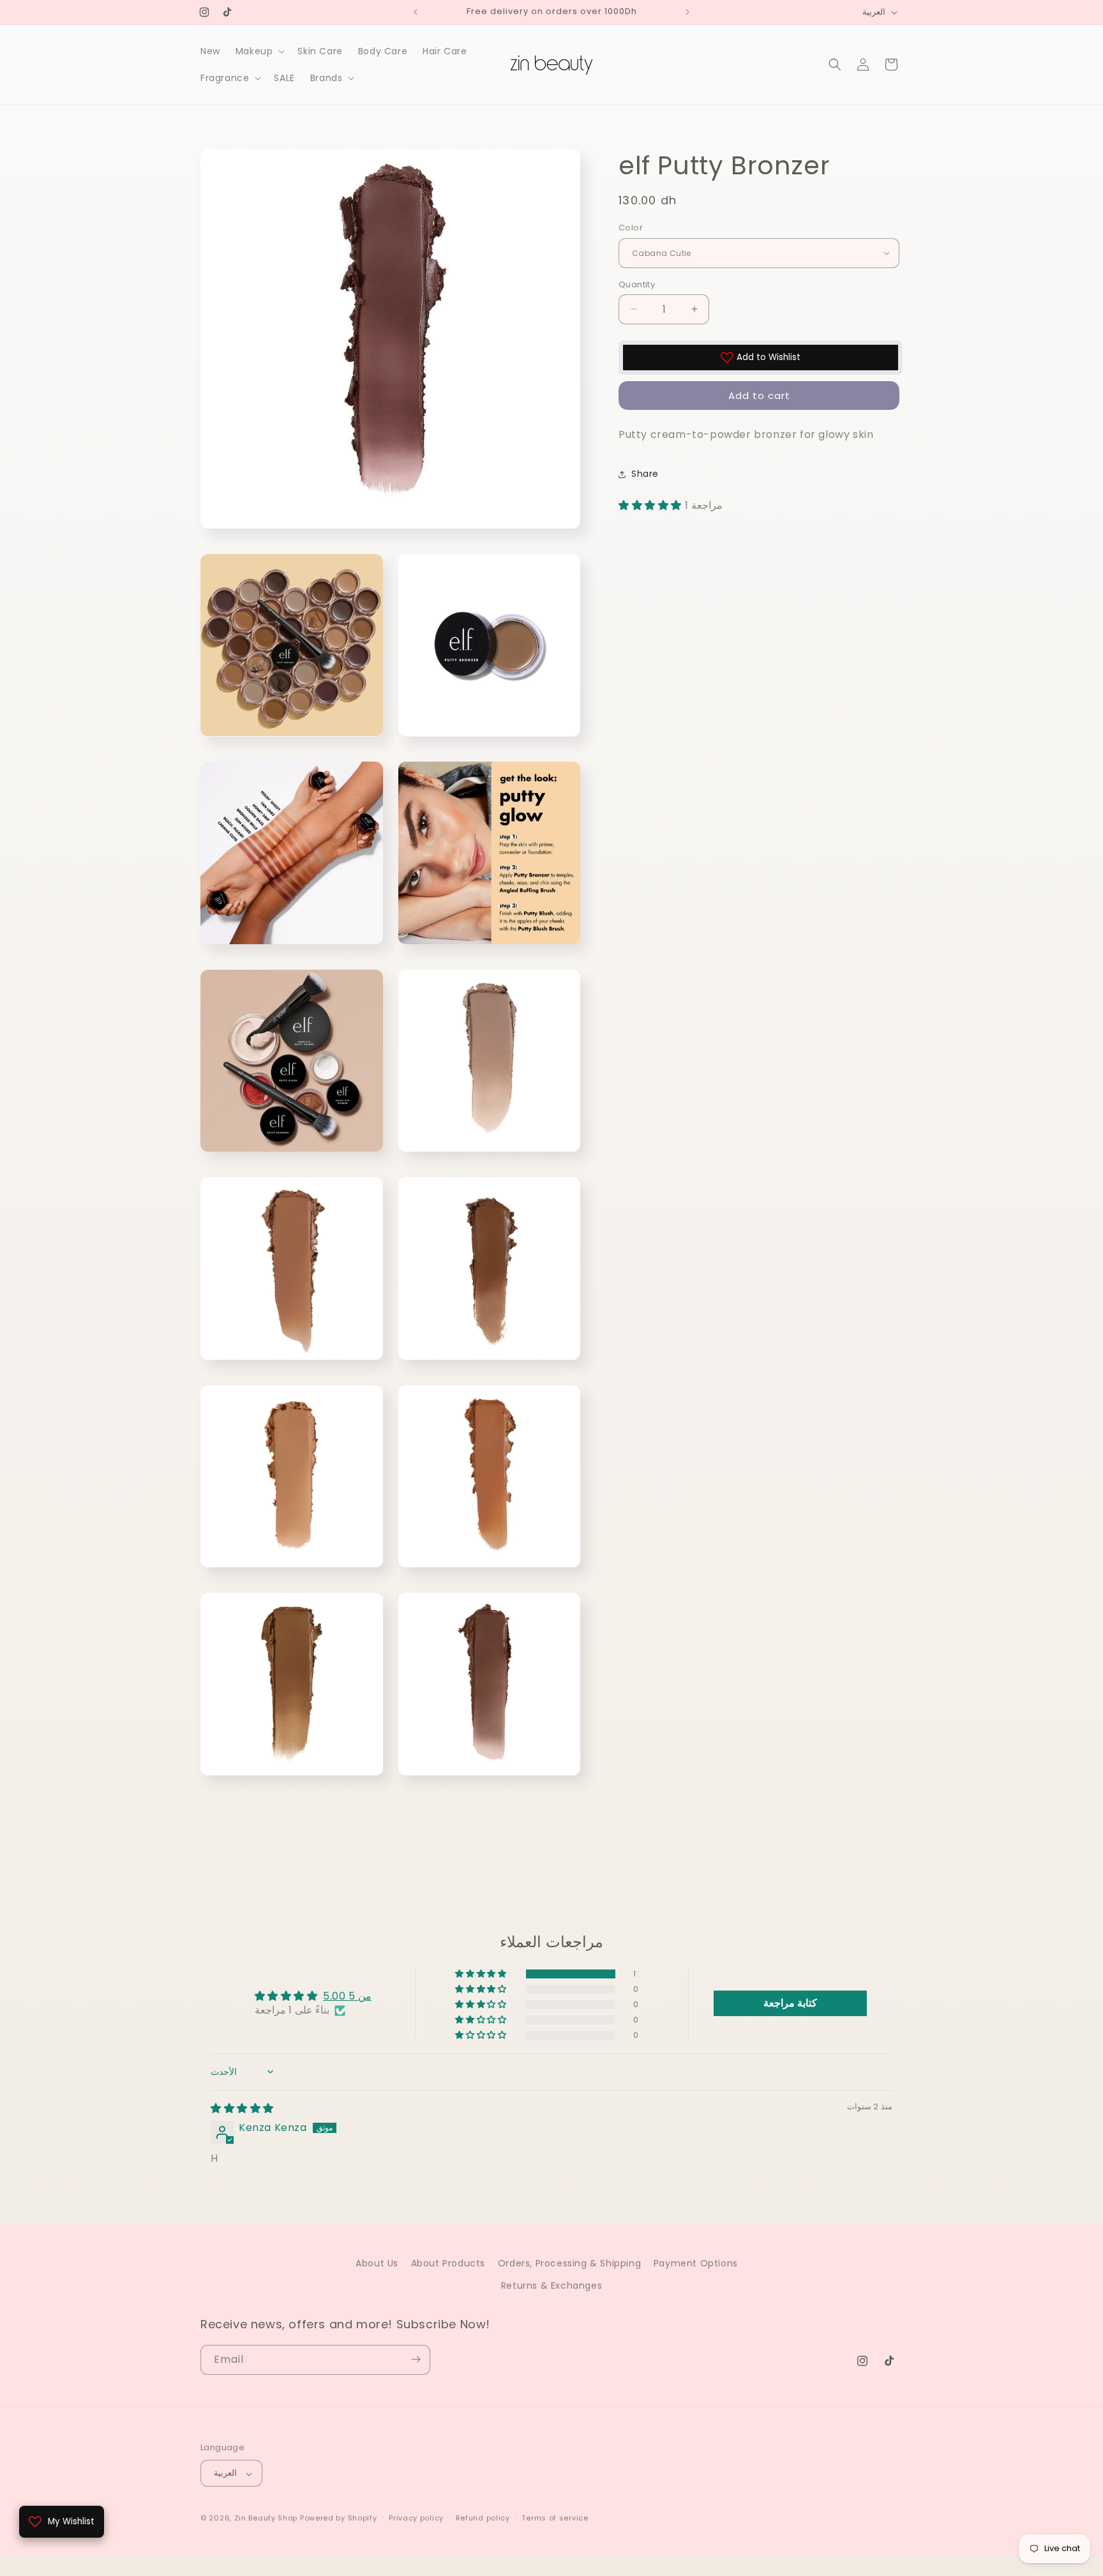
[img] (242, 2108)
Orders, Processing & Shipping (569, 2263)
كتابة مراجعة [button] (790, 2003)
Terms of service (555, 2518)
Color (631, 228)
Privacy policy (416, 2518)
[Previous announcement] (416, 12)
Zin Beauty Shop (266, 2519)
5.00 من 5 (347, 1996)
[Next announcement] (687, 12)
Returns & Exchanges (551, 2286)
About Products (448, 2263)
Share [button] (645, 474)
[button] (259, 51)
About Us (377, 2263)
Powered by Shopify (339, 2519)
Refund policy (483, 2518)
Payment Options (696, 2263)
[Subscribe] (416, 2359)
